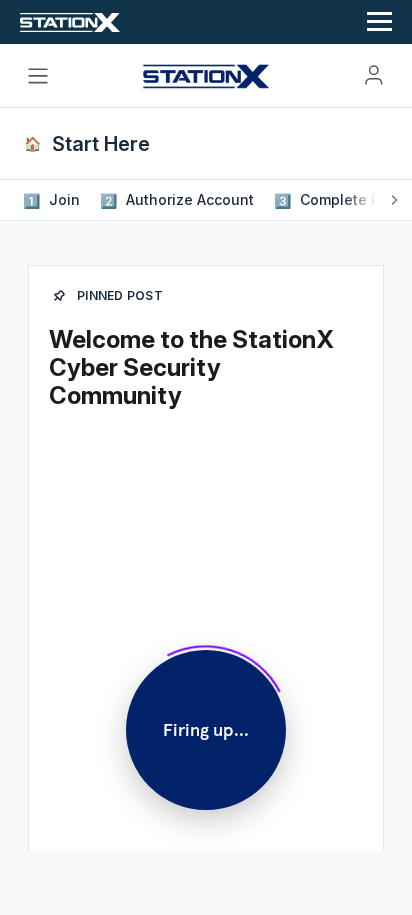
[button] (53, 200)
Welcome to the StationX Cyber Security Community (191, 367)
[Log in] (374, 75)
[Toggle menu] (38, 76)
